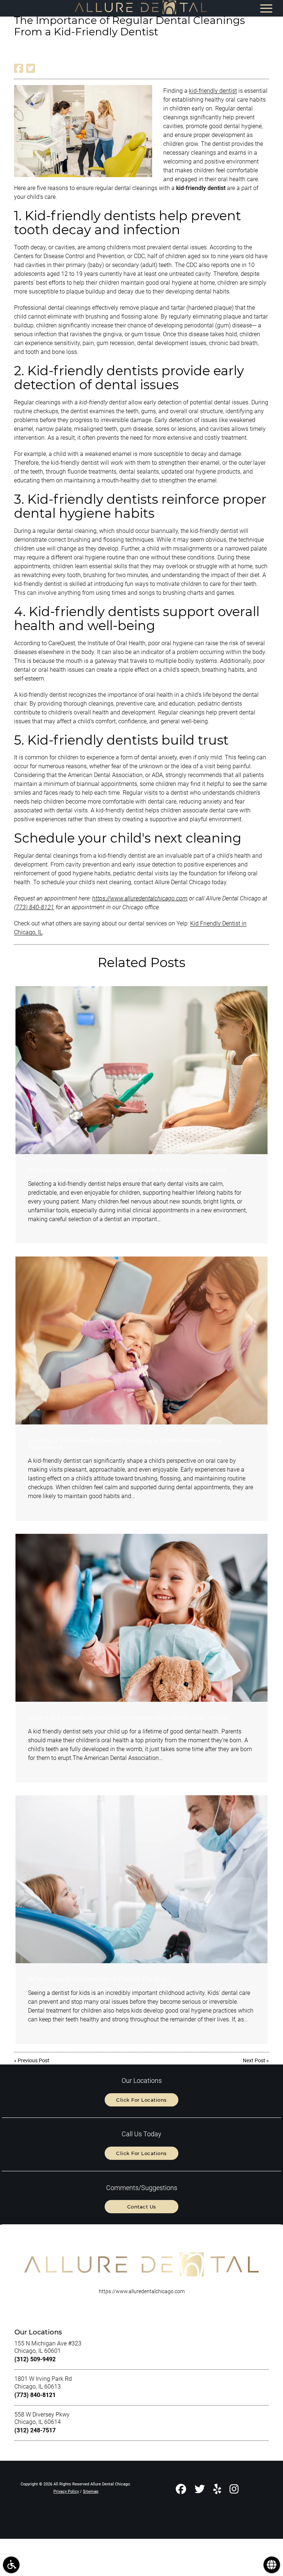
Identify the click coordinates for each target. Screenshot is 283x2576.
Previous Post (34, 2060)
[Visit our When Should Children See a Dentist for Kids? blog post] (141, 1879)
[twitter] (200, 2490)
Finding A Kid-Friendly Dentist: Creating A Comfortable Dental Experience (125, 1444)
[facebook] (181, 2490)
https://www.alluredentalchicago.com (140, 898)
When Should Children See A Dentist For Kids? (100, 1979)
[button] (11, 2565)
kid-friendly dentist (213, 91)
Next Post (254, 2060)
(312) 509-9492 (35, 2359)
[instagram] (234, 2490)
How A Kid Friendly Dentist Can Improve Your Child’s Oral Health (128, 1718)
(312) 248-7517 (35, 2430)
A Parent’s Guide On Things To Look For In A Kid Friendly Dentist (127, 1170)
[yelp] (217, 2490)
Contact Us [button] (142, 2207)
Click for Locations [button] (141, 2100)
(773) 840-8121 (34, 907)
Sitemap (91, 2491)
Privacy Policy (66, 2491)
